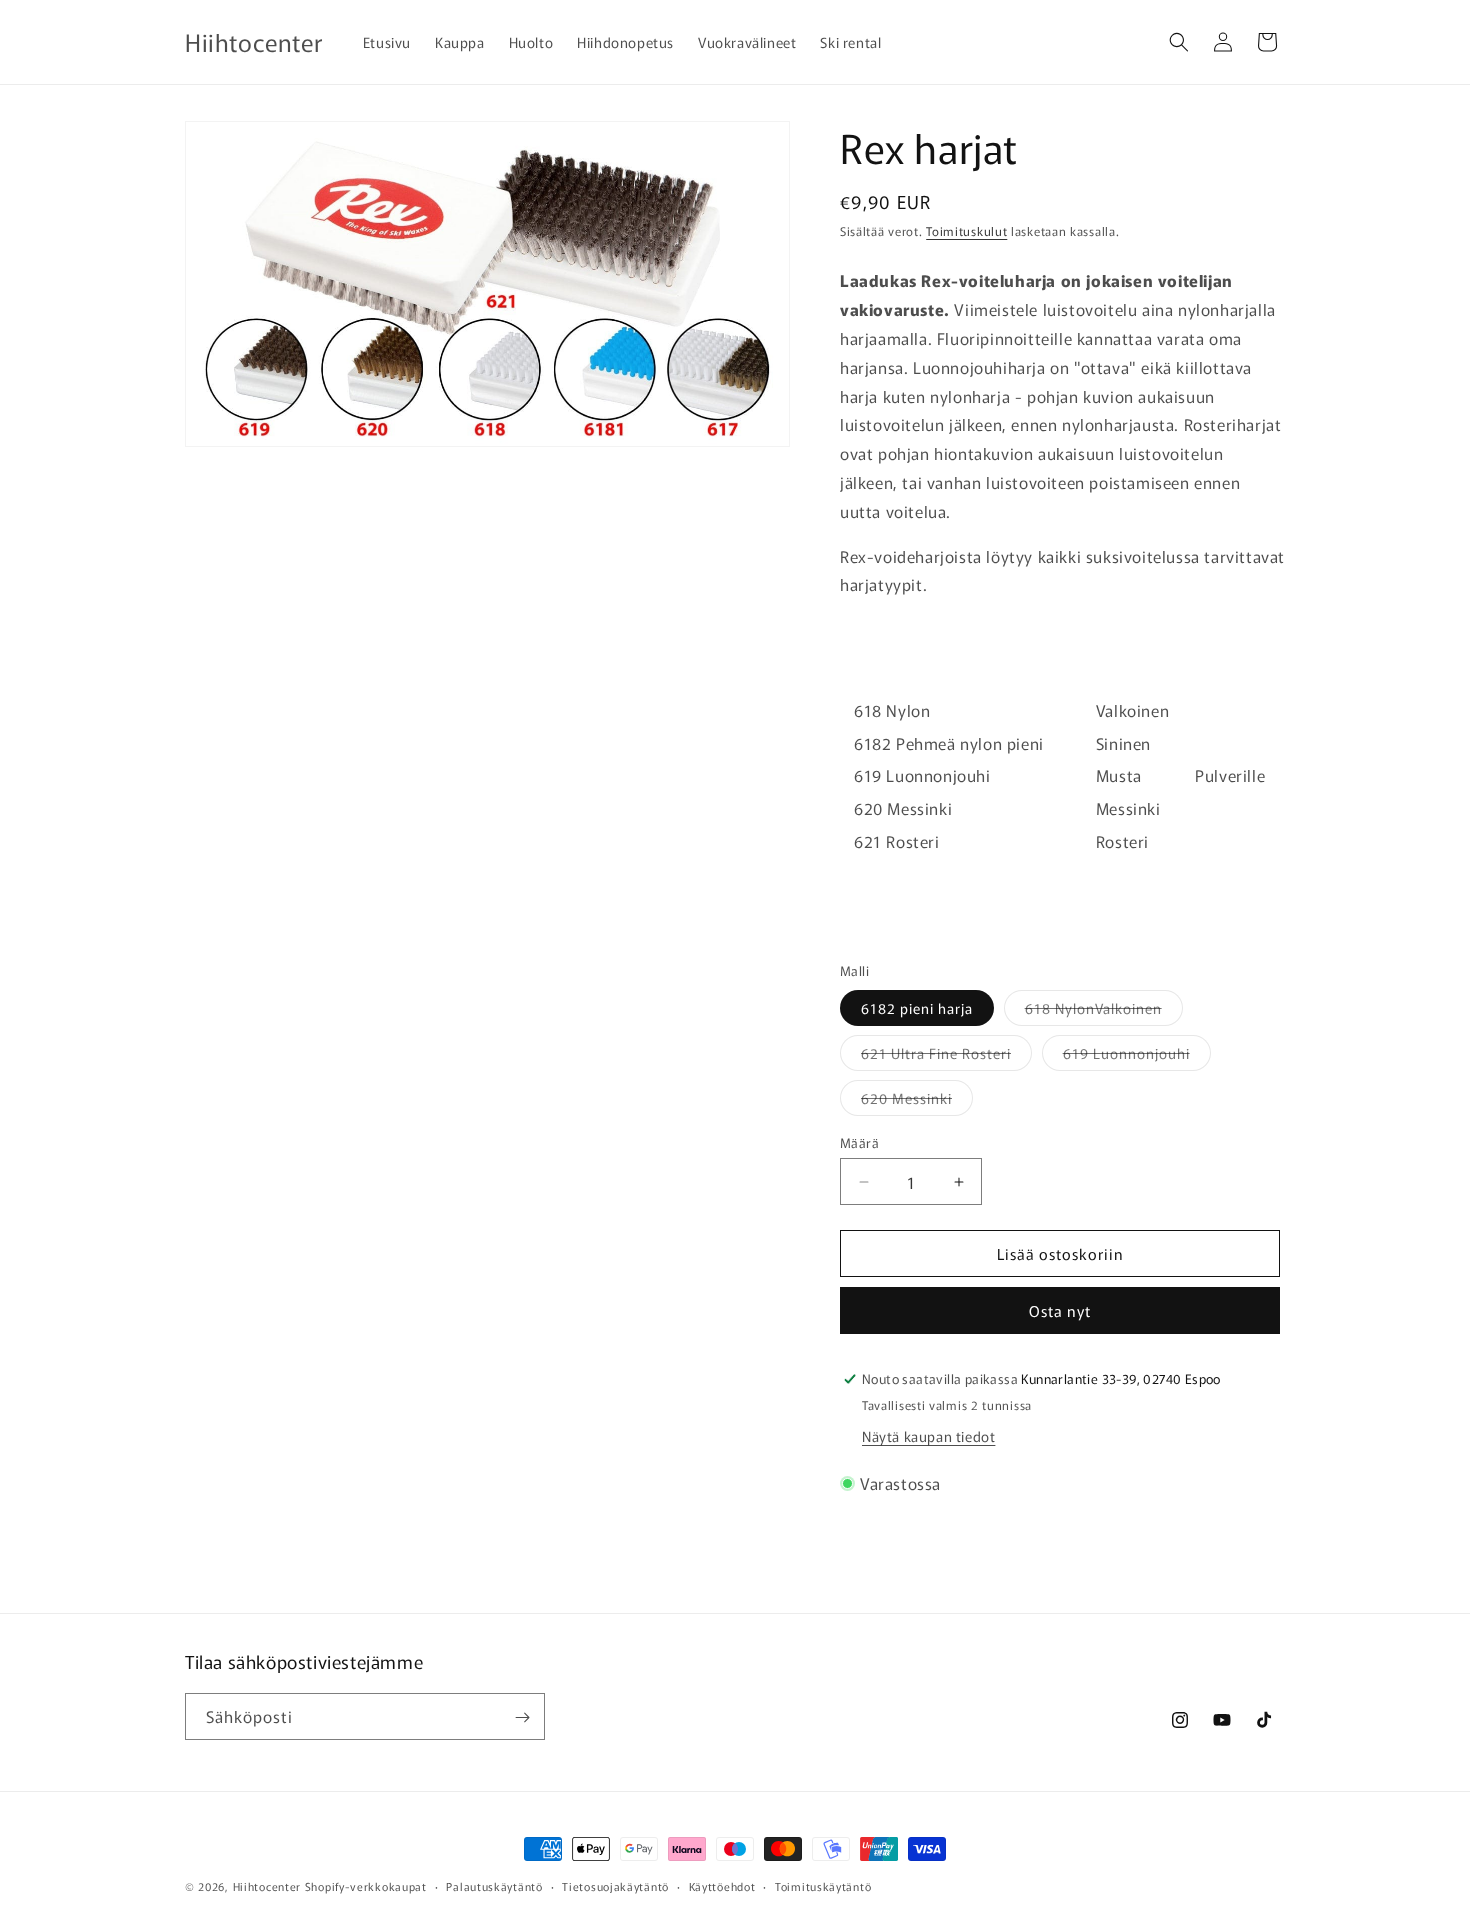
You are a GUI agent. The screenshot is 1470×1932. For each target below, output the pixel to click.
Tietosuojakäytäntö (615, 1885)
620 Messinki (917, 1101)
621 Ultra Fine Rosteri (946, 1056)
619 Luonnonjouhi (1137, 1056)
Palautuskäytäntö (494, 1885)
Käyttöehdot (722, 1885)
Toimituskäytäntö (823, 1885)
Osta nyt (1060, 1310)
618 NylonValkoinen (1104, 1011)
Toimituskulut (966, 230)
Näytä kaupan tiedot (928, 1436)
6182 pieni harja (917, 1008)
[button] (1179, 42)
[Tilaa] (522, 1717)
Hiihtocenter (267, 1886)
